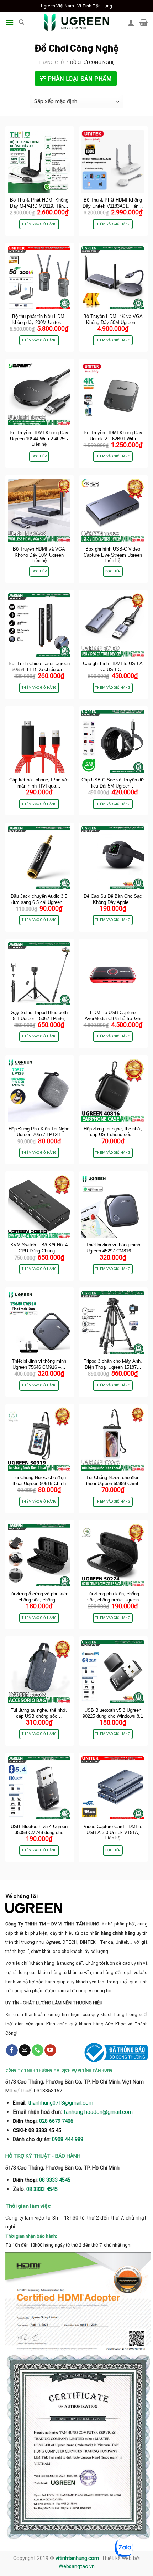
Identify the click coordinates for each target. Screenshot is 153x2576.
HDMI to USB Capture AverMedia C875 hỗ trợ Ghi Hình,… (113, 1019)
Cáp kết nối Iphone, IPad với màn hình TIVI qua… (39, 783)
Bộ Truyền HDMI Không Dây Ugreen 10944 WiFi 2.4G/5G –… (39, 439)
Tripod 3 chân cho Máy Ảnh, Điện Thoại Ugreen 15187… (113, 1364)
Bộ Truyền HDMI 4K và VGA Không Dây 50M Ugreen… (113, 319)
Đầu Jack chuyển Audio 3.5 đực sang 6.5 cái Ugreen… (39, 899)
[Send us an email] (25, 2050)
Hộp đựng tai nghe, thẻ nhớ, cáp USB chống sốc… (113, 1132)
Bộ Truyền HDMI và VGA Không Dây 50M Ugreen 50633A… (39, 555)
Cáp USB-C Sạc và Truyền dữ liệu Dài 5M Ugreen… (113, 783)
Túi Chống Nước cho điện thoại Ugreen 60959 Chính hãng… (113, 1484)
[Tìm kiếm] (22, 22)
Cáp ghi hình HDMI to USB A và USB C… (113, 667)
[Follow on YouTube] (50, 2050)
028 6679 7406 (56, 2121)
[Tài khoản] (131, 22)
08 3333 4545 (56, 2180)
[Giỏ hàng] (144, 22)
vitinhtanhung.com (77, 2558)
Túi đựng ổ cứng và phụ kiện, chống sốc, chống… (39, 1597)
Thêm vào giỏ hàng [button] (39, 224)
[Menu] (10, 22)
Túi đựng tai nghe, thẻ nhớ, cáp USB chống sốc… (39, 1713)
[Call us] (38, 2050)
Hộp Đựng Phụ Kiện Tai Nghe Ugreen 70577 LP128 (39, 1132)
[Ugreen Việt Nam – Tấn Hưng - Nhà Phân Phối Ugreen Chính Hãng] (76, 22)
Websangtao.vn (77, 2567)
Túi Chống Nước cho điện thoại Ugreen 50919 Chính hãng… (39, 1484)
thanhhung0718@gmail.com (60, 2103)
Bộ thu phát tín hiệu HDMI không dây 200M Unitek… (39, 319)
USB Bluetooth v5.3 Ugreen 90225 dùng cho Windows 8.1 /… (113, 1716)
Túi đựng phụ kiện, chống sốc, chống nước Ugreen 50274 (113, 1600)
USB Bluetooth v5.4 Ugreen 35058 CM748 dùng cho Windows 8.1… (39, 1833)
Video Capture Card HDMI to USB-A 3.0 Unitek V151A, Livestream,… (113, 1833)
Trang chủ (51, 62)
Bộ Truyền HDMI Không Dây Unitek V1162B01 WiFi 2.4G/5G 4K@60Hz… (113, 439)
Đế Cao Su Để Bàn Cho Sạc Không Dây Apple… (113, 899)
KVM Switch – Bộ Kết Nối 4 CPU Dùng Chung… (39, 1248)
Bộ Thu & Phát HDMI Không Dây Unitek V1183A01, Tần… (113, 203)
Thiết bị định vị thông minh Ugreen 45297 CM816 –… (113, 1248)
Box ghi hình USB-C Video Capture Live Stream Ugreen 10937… (113, 555)
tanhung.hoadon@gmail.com (98, 2112)
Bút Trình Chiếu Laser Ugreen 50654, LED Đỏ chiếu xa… (39, 667)
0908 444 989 (68, 2139)
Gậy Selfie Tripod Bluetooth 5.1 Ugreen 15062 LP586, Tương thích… (39, 1019)
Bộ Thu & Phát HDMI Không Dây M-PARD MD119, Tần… (39, 203)
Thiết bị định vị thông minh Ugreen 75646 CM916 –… (39, 1364)
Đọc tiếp (39, 456)
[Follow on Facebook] (12, 2050)
